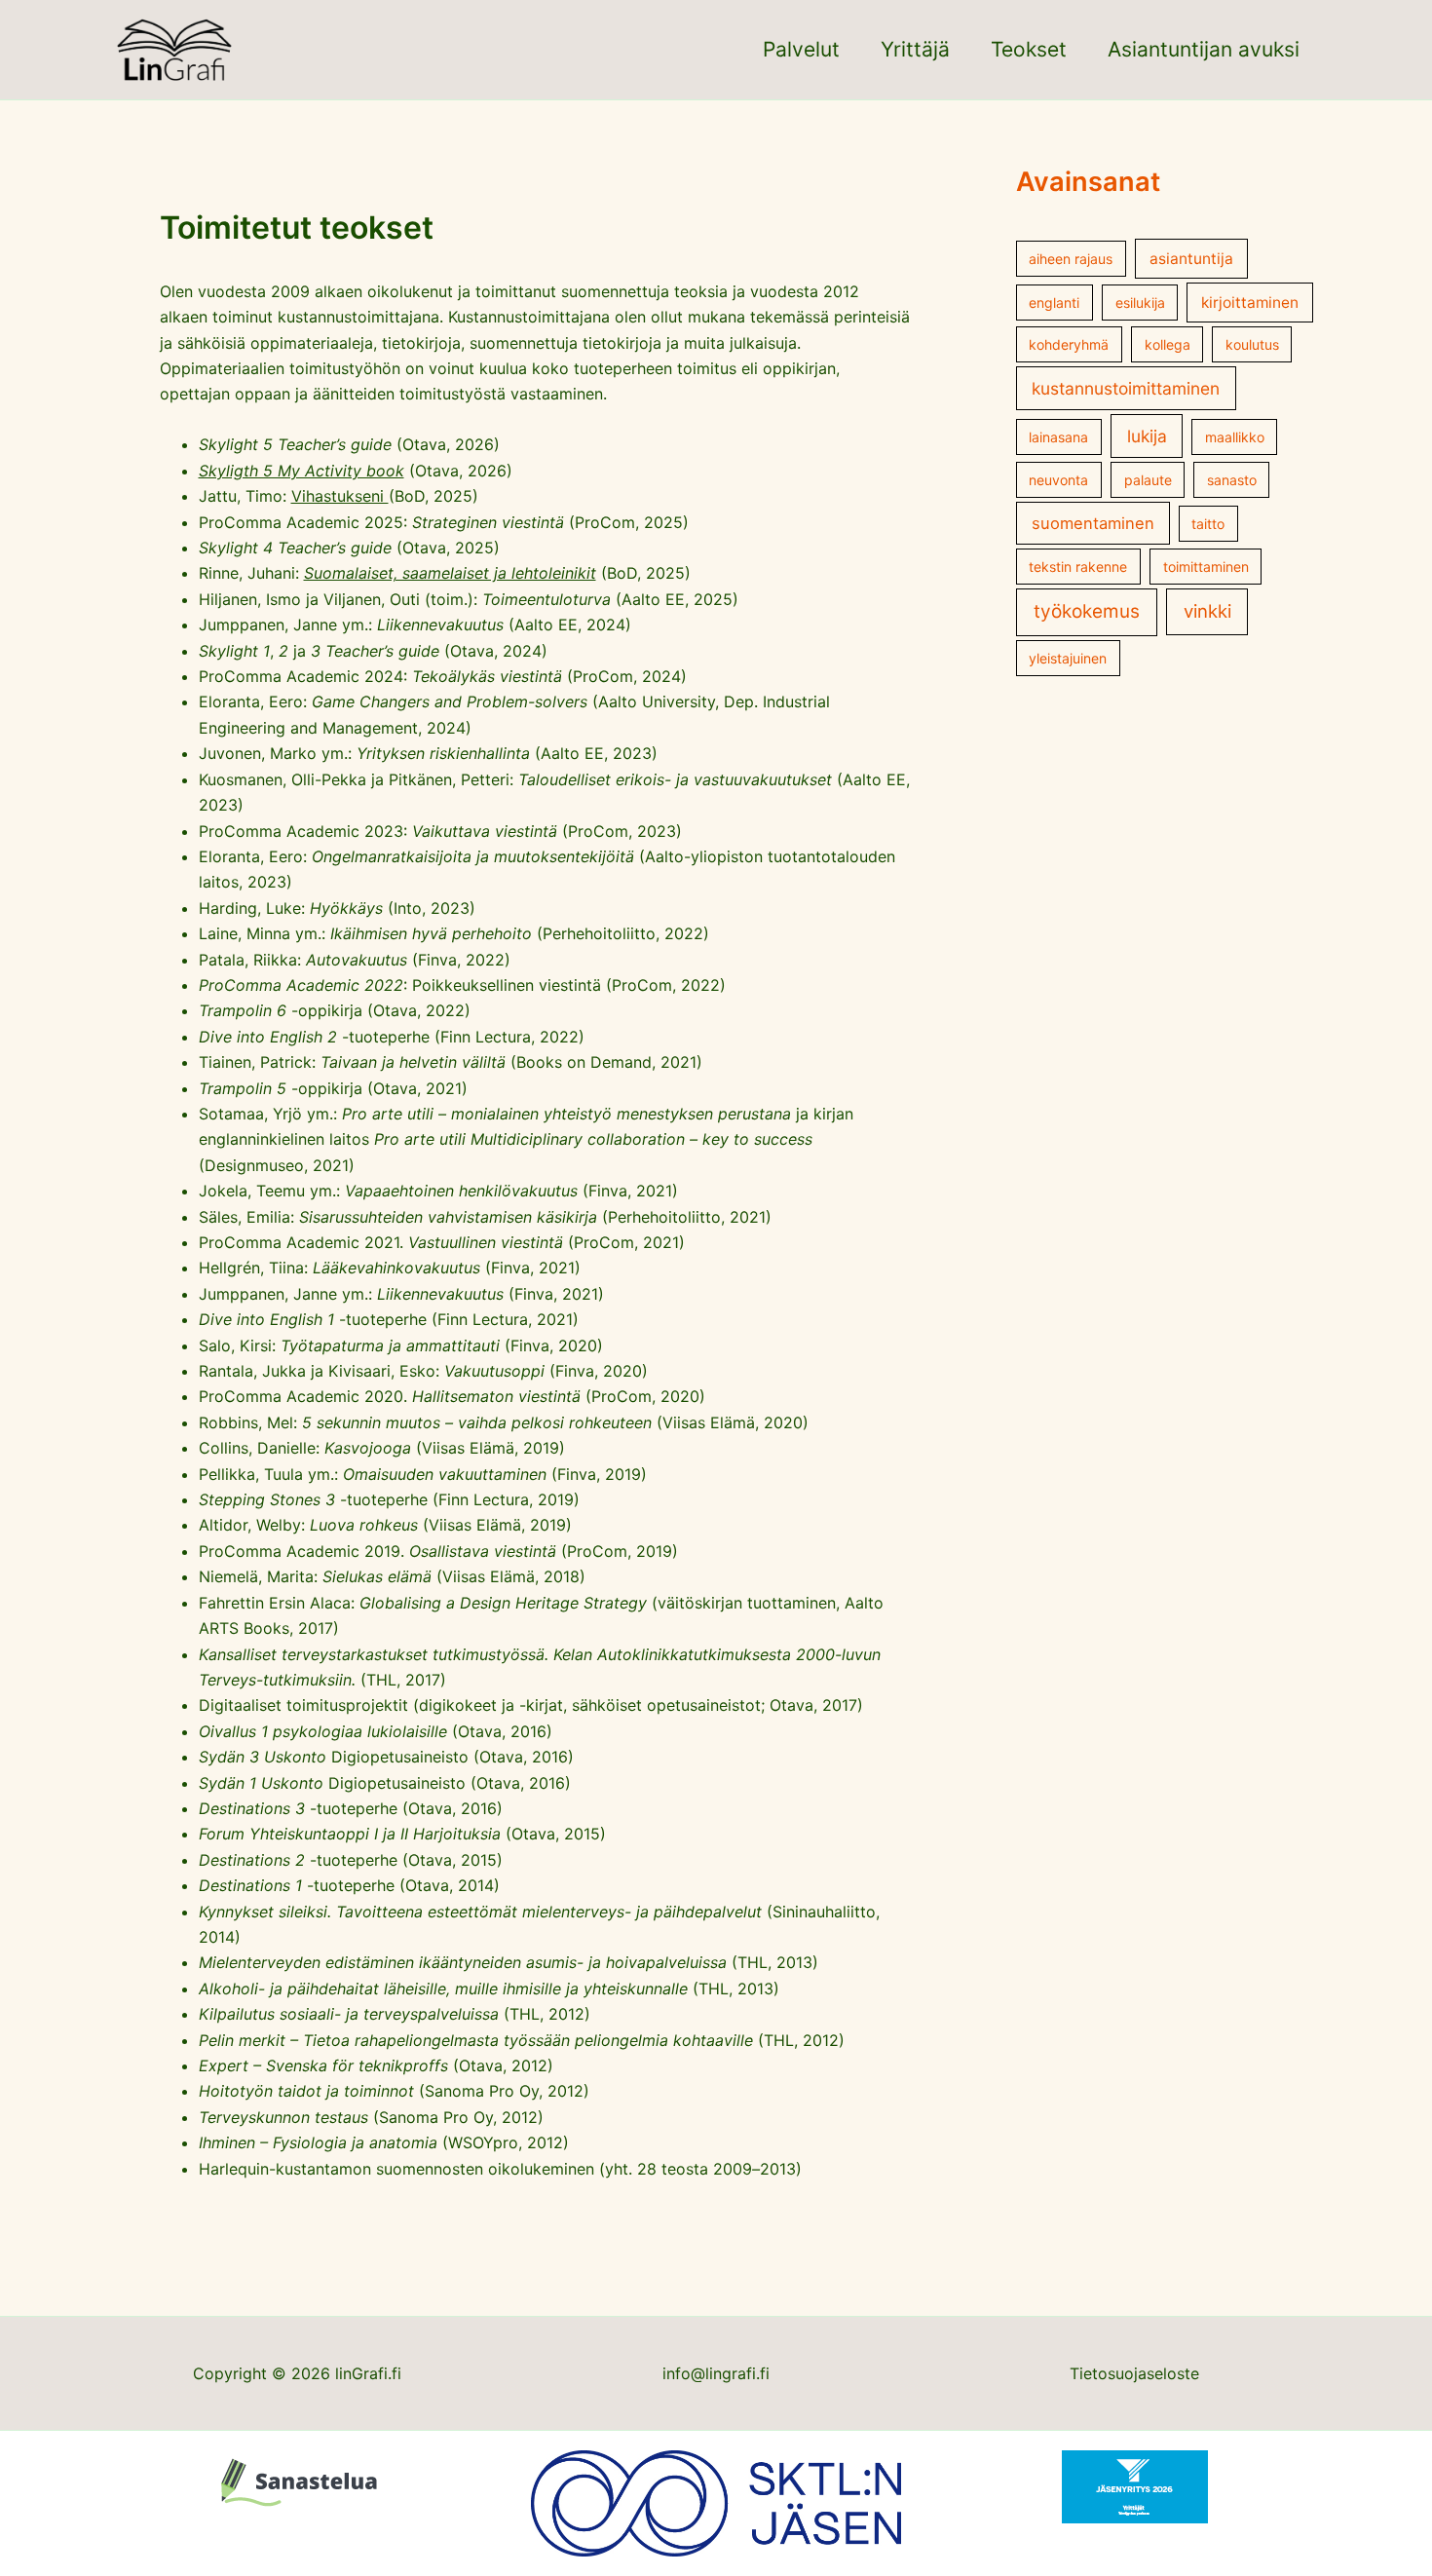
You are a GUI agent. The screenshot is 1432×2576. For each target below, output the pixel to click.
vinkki (1207, 611)
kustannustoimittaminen (1126, 388)
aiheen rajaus (1071, 259)
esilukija (1140, 303)
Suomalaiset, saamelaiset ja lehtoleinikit (450, 573)
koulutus (1252, 344)
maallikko (1235, 437)
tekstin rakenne (1078, 567)
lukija (1147, 436)
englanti (1054, 303)
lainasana (1058, 437)
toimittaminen (1206, 567)
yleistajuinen (1068, 658)
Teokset (1029, 49)
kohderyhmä (1069, 344)
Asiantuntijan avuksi (1204, 49)
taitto (1208, 524)
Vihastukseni (340, 496)
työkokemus (1087, 611)
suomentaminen (1093, 523)
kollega (1168, 344)
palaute (1148, 480)
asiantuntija (1191, 259)
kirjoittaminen (1250, 303)
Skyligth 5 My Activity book (301, 471)
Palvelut (801, 49)
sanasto (1232, 480)
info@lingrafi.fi (716, 2373)
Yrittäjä (915, 49)
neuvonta (1058, 480)
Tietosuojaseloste (1134, 2373)
